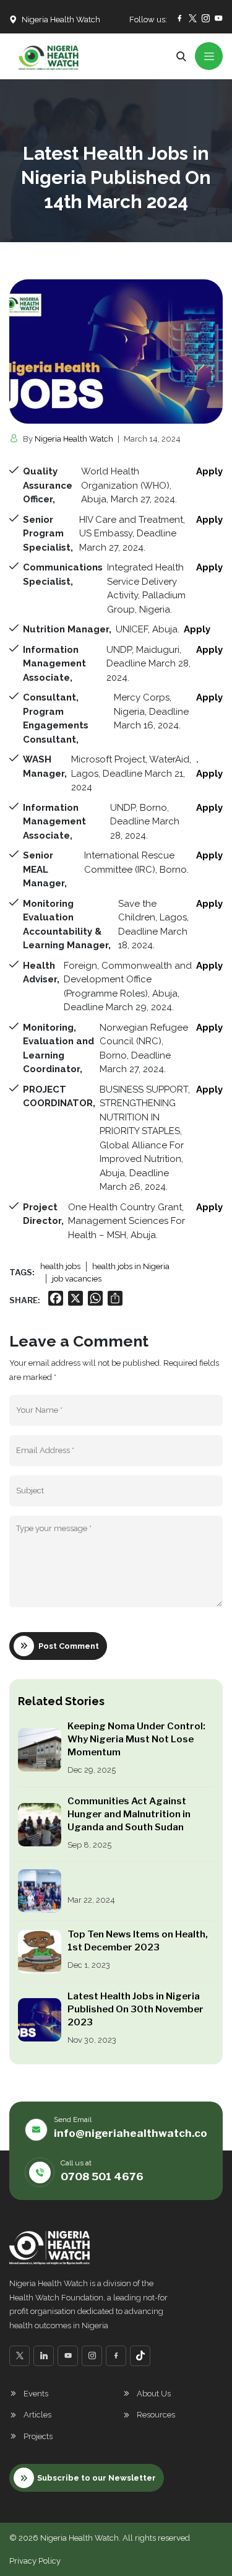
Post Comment (69, 1646)
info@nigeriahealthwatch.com (135, 2133)
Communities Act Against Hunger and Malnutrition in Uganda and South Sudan (129, 1814)
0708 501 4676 (102, 2177)
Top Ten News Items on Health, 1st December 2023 (138, 1941)
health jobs (60, 1266)
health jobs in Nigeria (131, 1266)
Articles (37, 2415)
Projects (38, 2436)
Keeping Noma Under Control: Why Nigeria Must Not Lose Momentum (136, 1739)
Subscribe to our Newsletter (97, 2478)
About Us (154, 2394)
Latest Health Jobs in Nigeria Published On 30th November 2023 (135, 2009)
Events (36, 2394)
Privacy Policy (35, 2561)
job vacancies (77, 1279)
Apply (209, 567)
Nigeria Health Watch (74, 439)
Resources (156, 2415)
